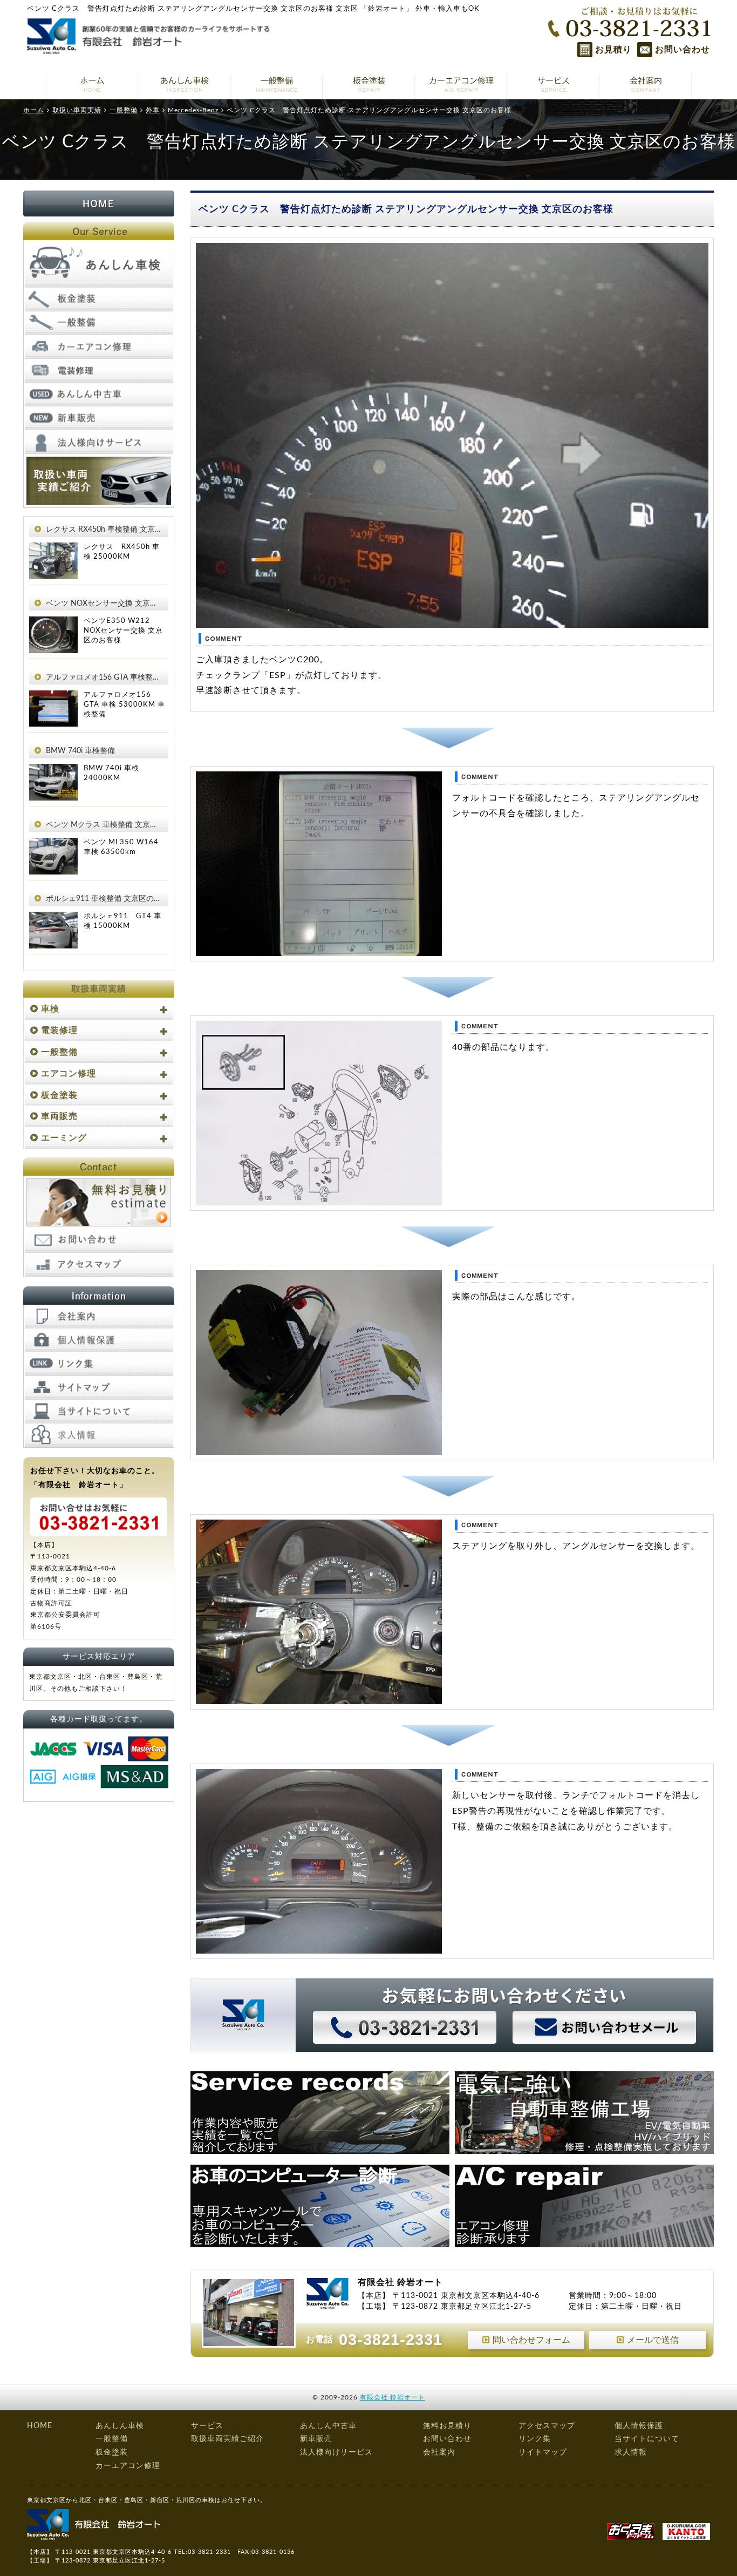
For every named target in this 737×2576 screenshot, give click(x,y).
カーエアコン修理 (128, 2466)
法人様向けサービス (336, 2452)
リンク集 (535, 2439)
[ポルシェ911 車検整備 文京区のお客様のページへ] (53, 919)
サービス (207, 2426)
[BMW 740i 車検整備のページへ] (53, 771)
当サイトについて (647, 2439)
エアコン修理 (69, 1074)
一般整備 (59, 1052)
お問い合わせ (683, 50)
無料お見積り (447, 2426)
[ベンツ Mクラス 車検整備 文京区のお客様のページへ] (53, 845)
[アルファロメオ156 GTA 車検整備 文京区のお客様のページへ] (53, 698)
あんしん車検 (120, 2426)
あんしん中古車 (328, 2426)
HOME (40, 2426)
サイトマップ (543, 2452)
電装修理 (59, 1031)
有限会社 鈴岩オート (393, 2397)
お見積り (613, 50)
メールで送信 (653, 2340)
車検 (50, 1009)
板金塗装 (59, 1095)
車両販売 (59, 1116)
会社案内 (439, 2452)
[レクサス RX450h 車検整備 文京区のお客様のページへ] (53, 550)
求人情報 (631, 2452)
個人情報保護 (639, 2426)
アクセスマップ (547, 2426)
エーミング (64, 1138)
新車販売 (316, 2439)
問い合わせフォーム (531, 2340)
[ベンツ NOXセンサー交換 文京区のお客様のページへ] (53, 624)
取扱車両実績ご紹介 (227, 2439)
